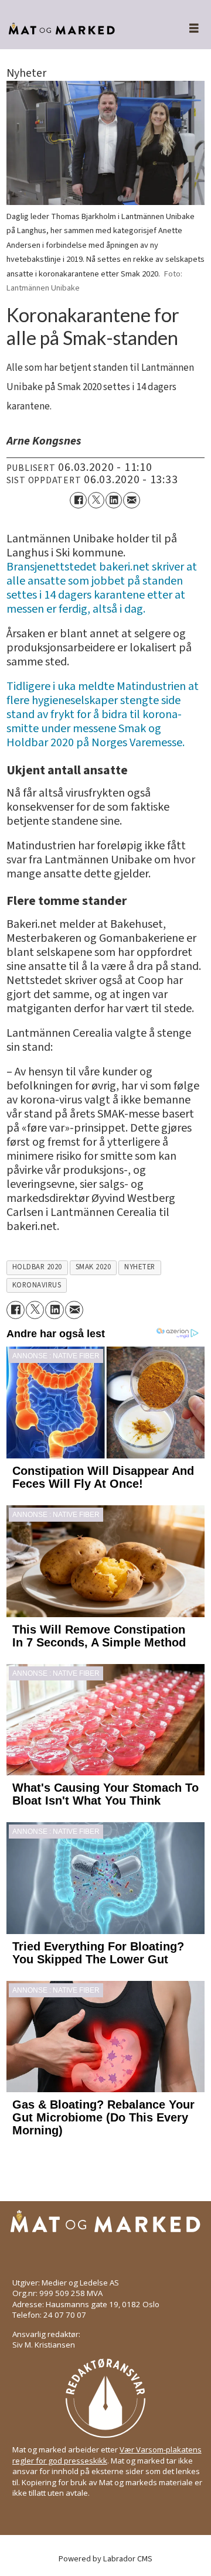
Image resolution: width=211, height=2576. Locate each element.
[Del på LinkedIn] (114, 500)
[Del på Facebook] (78, 500)
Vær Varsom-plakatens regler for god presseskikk (107, 2455)
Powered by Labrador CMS (105, 2559)
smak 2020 (93, 1267)
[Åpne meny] (187, 29)
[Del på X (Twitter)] (96, 500)
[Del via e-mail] (131, 500)
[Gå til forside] (81, 29)
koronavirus (37, 1285)
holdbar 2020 (37, 1267)
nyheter (140, 1267)
